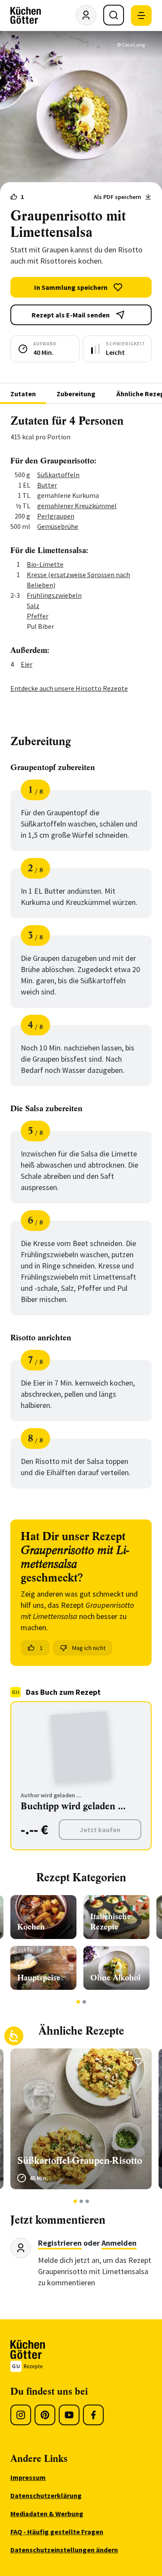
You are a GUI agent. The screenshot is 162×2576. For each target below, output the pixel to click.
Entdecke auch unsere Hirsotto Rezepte (69, 688)
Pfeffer (38, 616)
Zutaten (23, 394)
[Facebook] (93, 2415)
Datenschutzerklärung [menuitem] (46, 2495)
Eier (27, 664)
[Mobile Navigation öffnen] (141, 16)
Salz (33, 606)
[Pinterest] (45, 2415)
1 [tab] (78, 2002)
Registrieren (60, 2243)
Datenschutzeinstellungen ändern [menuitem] (64, 2550)
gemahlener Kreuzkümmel (77, 506)
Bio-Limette (45, 564)
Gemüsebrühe (58, 526)
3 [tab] (87, 2201)
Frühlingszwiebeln (54, 595)
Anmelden (119, 2243)
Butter (47, 485)
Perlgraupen (56, 516)
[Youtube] (69, 2415)
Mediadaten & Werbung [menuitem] (47, 2514)
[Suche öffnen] (114, 15)
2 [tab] (84, 2002)
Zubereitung (76, 394)
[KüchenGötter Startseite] (26, 16)
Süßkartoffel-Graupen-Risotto (80, 2161)
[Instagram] (21, 2415)
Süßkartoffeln (58, 475)
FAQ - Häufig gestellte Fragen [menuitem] (57, 2532)
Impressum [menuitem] (28, 2477)
